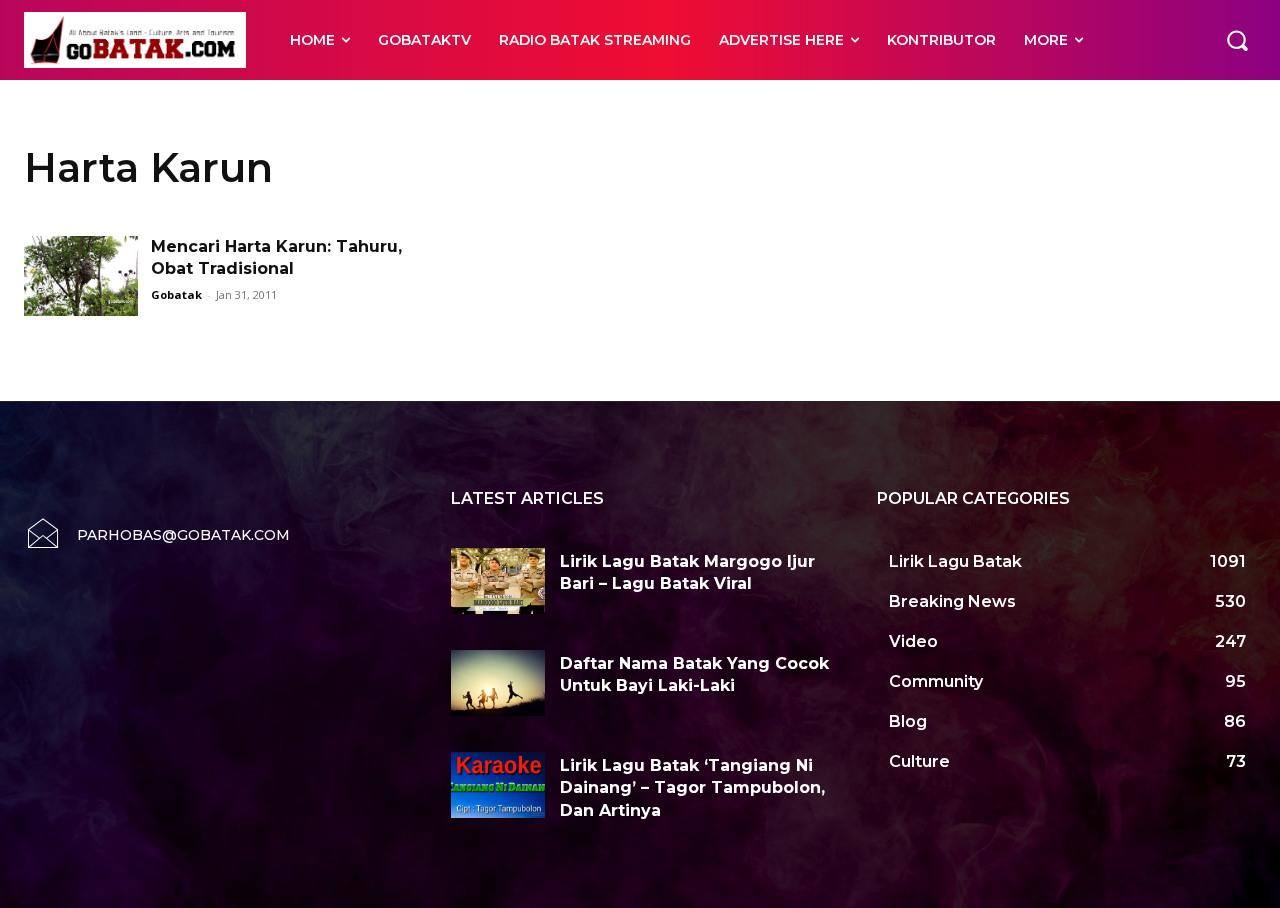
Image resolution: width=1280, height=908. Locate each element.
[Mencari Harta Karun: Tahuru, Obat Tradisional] (81, 276)
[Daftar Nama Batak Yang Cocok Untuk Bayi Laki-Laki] (498, 683)
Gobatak (176, 294)
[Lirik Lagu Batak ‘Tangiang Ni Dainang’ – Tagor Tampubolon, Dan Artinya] (498, 785)
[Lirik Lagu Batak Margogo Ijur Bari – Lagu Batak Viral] (498, 581)
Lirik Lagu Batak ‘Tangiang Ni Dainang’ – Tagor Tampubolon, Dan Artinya (692, 788)
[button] (1237, 40)
